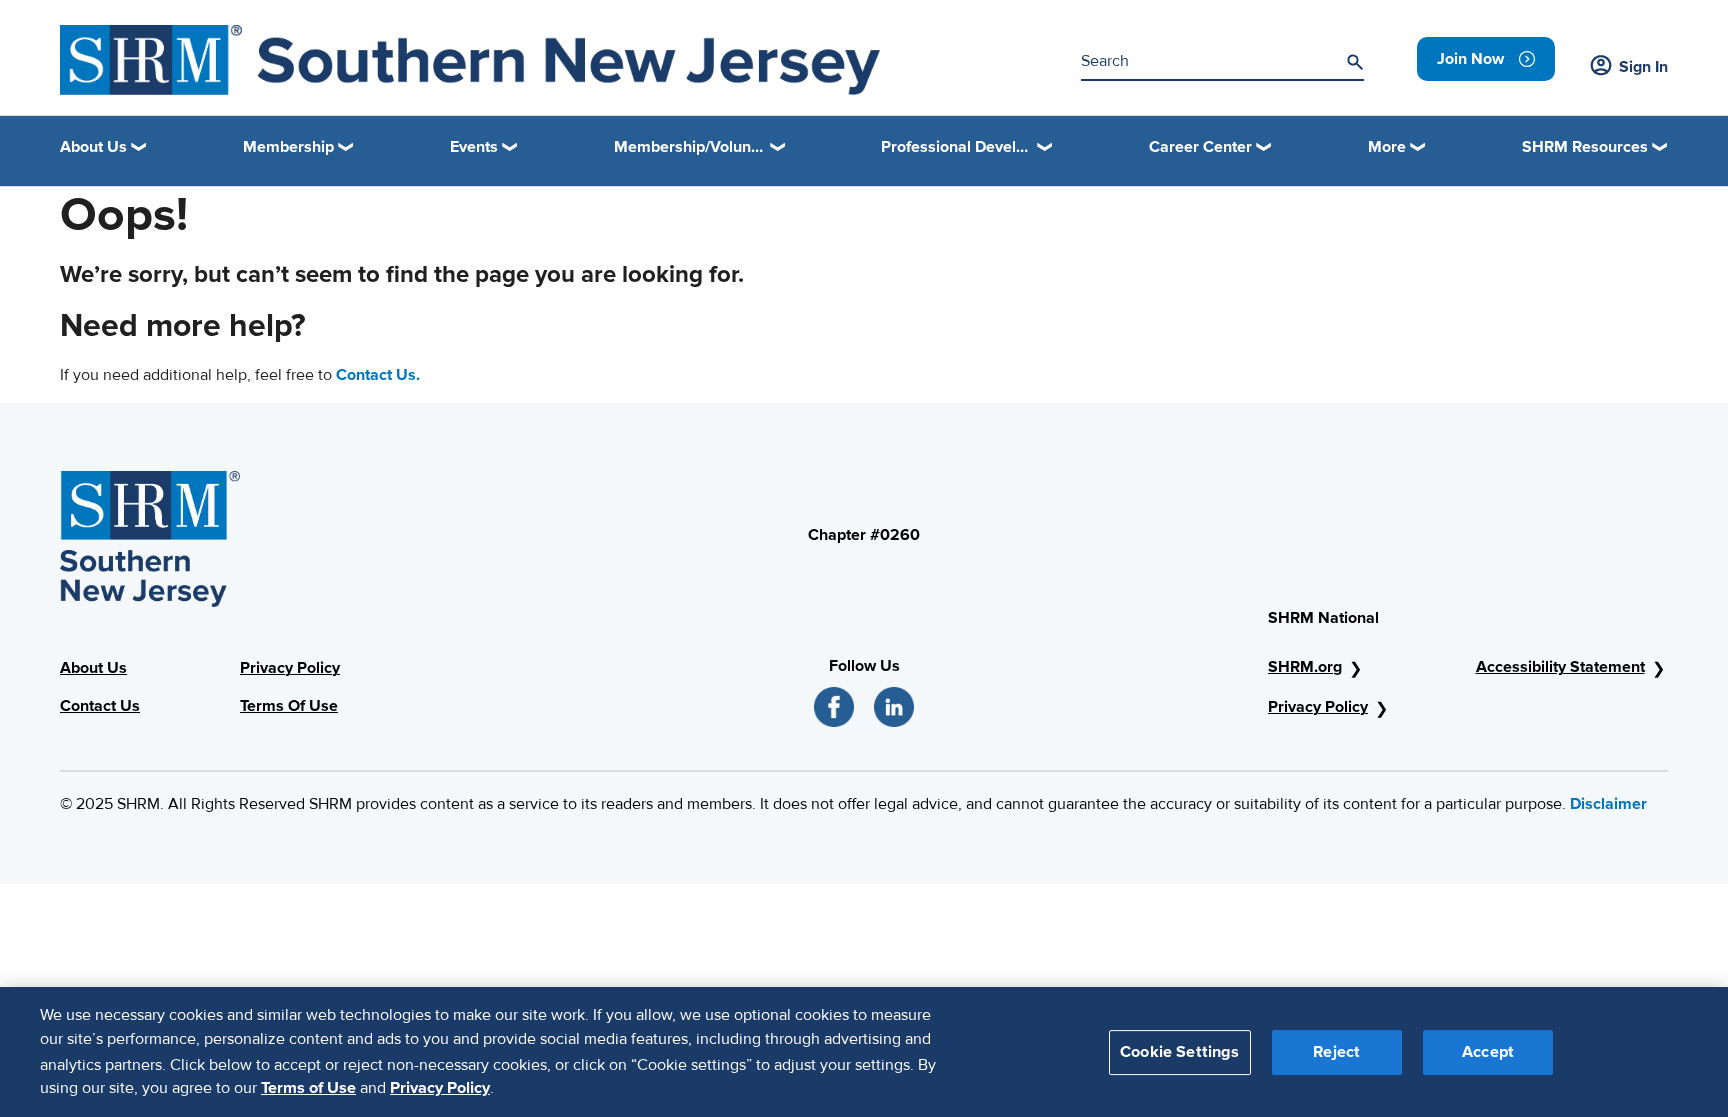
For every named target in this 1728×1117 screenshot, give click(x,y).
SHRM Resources (1585, 147)
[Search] (1355, 62)
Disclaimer (1608, 804)
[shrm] (470, 60)
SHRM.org (1305, 667)
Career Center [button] (1200, 147)
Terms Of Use (289, 706)
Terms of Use (308, 1088)
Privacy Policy (290, 668)
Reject (1336, 1051)
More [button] (1387, 147)
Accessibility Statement (1560, 667)
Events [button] (474, 147)
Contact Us (100, 706)
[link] (1486, 59)
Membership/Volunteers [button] (700, 147)
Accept (1488, 1051)
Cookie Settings (1179, 1051)
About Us (93, 668)
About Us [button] (93, 147)
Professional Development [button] (967, 147)
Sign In (1643, 67)
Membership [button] (288, 147)
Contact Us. (378, 375)
